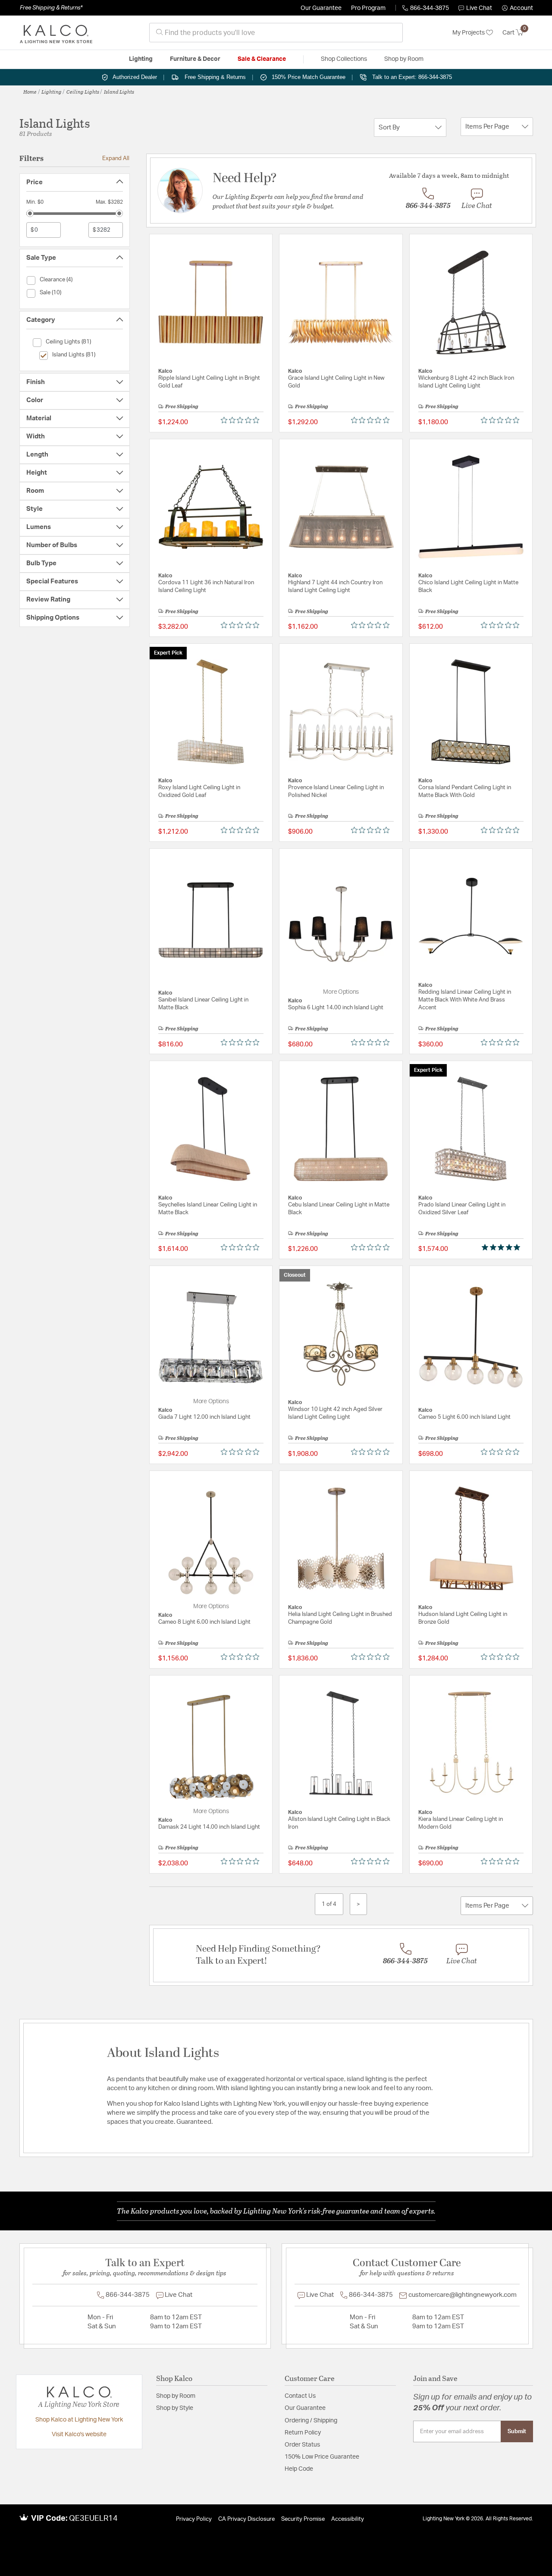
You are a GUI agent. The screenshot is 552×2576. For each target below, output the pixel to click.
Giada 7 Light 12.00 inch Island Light (204, 1417)
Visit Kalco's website (79, 2434)
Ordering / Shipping (311, 2421)
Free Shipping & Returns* (51, 8)
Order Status (302, 2445)
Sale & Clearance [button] (262, 59)
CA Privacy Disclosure (246, 2519)
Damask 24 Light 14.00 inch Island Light (209, 1827)
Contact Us (300, 2396)
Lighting (52, 91)
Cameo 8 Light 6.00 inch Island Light (204, 1622)
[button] (517, 8)
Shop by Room (176, 2396)
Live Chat (479, 8)
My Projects (469, 33)
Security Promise (303, 2519)
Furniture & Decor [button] (195, 59)
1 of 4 (329, 1904)
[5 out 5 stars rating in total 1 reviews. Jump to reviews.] (503, 1247)
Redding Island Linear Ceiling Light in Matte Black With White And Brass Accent (465, 1000)
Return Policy (303, 2433)
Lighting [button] (141, 59)
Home (30, 91)
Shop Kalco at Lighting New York (79, 2420)
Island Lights (119, 91)
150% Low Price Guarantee (322, 2457)
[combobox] (276, 33)
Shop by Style (175, 2408)
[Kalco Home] (56, 33)
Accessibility (348, 2519)
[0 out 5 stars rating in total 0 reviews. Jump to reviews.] (242, 420)
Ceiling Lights (83, 91)
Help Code (299, 2469)
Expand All (116, 158)
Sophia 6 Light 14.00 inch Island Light (336, 1008)
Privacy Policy (194, 2519)
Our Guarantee (321, 8)
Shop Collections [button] (344, 59)
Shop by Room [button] (404, 59)
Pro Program (368, 8)
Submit (517, 2431)
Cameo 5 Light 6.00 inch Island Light (464, 1417)
